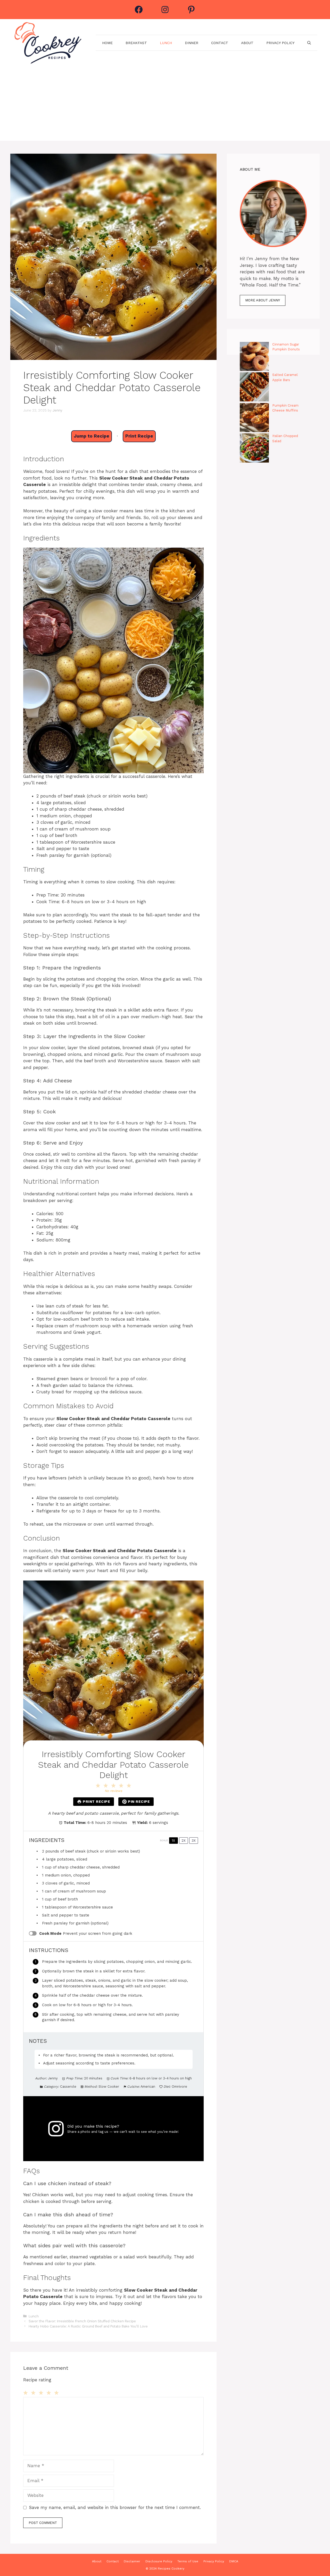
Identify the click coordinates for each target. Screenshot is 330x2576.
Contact (220, 43)
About (247, 43)
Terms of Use (188, 2561)
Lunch (166, 43)
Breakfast (136, 43)
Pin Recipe (139, 1801)
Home (107, 43)
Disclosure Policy (159, 2561)
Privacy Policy (280, 43)
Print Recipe (139, 436)
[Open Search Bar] (309, 43)
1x (173, 1841)
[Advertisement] (165, 105)
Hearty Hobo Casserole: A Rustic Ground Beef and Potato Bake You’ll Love (88, 2326)
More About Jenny (263, 300)
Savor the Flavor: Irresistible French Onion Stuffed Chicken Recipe (82, 2321)
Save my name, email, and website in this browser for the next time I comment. (115, 2507)
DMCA (234, 2561)
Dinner (192, 43)
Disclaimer (132, 2561)
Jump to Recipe (92, 436)
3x (194, 1841)
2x (184, 1841)
